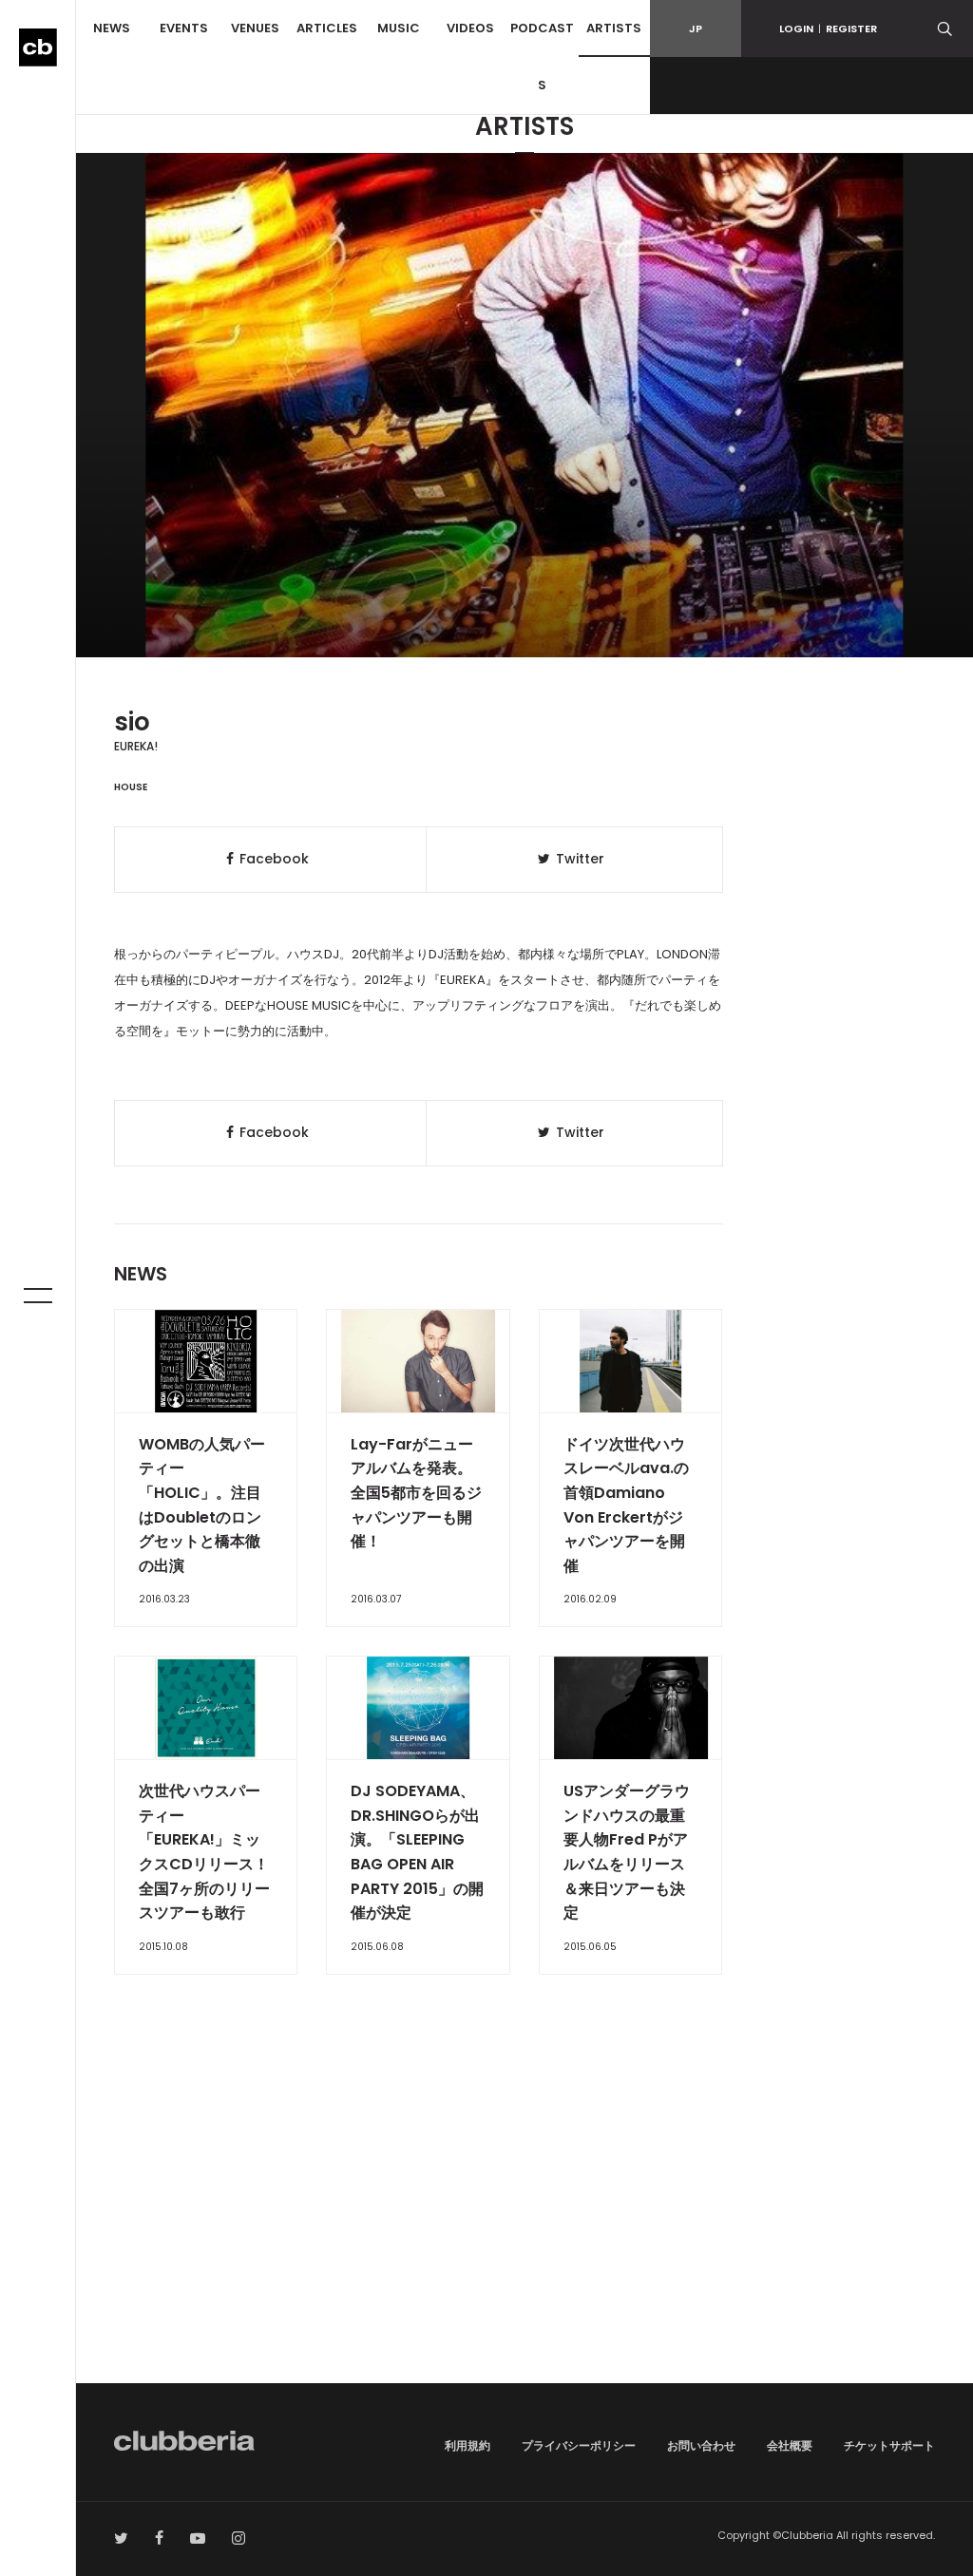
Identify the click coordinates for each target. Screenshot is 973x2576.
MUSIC (399, 28)
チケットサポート (889, 2445)
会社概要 (790, 2445)
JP (696, 28)
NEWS (112, 28)
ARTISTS (614, 28)
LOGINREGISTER (828, 28)
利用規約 (467, 2445)
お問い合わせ (701, 2445)
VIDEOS (470, 28)
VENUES (255, 28)
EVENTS (184, 28)
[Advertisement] (525, 2222)
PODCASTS (542, 57)
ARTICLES (327, 28)
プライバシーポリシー (579, 2445)
